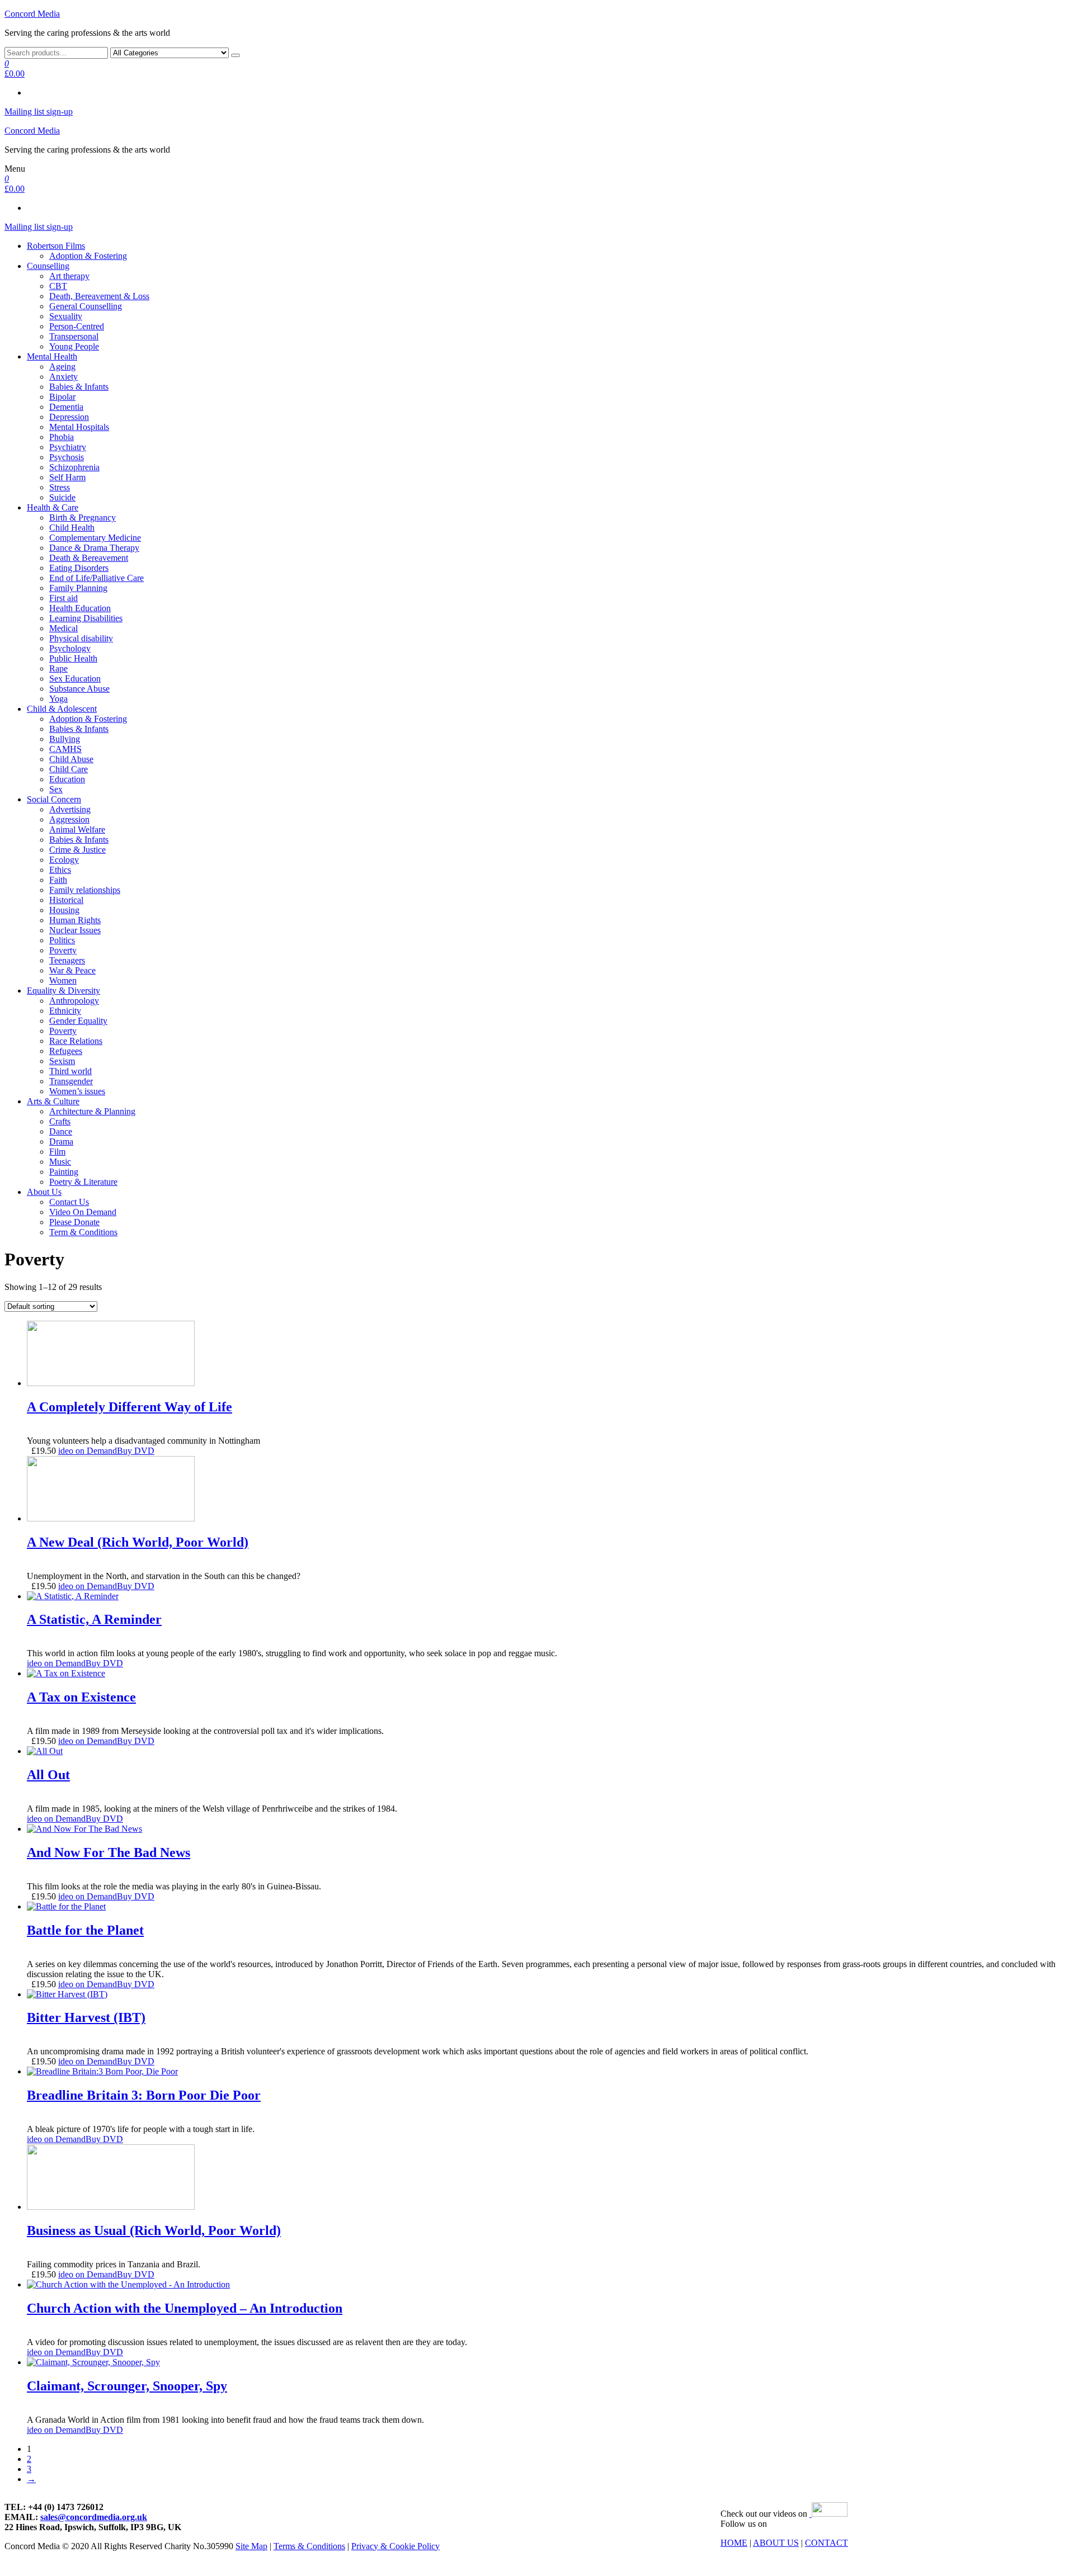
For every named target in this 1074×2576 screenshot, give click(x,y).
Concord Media (32, 14)
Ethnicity (65, 1011)
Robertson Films (56, 246)
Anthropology (74, 1001)
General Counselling (86, 306)
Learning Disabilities (86, 618)
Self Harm (67, 477)
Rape (58, 668)
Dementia (66, 407)
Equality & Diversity (63, 991)
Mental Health (52, 356)
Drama (61, 1142)
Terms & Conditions (309, 2546)
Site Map (251, 2546)
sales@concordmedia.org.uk (94, 2517)
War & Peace (72, 970)
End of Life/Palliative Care (96, 578)
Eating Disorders (79, 568)
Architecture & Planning (92, 1111)
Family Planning (78, 588)
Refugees (66, 1051)
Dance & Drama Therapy (94, 548)
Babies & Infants (79, 387)
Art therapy (69, 276)
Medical (63, 628)
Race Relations (76, 1041)
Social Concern (54, 799)
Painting (64, 1172)
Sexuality (66, 316)
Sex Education (75, 679)
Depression (69, 417)
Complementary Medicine (95, 538)
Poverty (63, 950)
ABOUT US (776, 2543)
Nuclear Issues (75, 930)
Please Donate (74, 1222)
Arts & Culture (53, 1101)
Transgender (71, 1081)
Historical (66, 900)
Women (63, 980)
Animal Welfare (77, 829)
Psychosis (67, 457)
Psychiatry (68, 447)
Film (57, 1152)
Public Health (73, 658)
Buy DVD (136, 1451)
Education (67, 779)
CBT (58, 286)
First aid (63, 598)
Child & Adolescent (62, 709)
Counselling (48, 266)
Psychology (70, 648)
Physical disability (81, 638)
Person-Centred (77, 326)
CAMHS (65, 749)
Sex (56, 789)
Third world (70, 1071)
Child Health (72, 528)
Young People (74, 346)
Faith (58, 880)
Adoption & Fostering (88, 256)
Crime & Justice (77, 850)
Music (60, 1162)
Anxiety (63, 377)
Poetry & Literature (83, 1182)
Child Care (69, 769)
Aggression (69, 819)
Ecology (64, 860)
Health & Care (53, 507)
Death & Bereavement (89, 558)
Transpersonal (74, 336)
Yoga (58, 699)
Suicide (62, 497)
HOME (734, 2543)
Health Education (80, 608)
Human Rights (75, 920)
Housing (64, 910)
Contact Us (69, 1202)
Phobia (62, 437)
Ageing (62, 367)
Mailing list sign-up (39, 112)
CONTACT (826, 2543)
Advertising (70, 809)
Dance (61, 1131)
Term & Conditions (83, 1232)
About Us (44, 1192)
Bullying (65, 739)
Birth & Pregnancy (83, 517)
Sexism (62, 1061)
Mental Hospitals (79, 427)
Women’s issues (77, 1091)
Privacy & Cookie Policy (395, 2546)
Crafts (60, 1121)
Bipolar (62, 397)
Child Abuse (71, 759)
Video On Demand (83, 1212)
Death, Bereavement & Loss (99, 296)
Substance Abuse (79, 689)
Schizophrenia (74, 467)
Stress (60, 487)
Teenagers (67, 960)
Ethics (60, 870)
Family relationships (85, 890)
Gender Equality (78, 1021)
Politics (62, 940)
